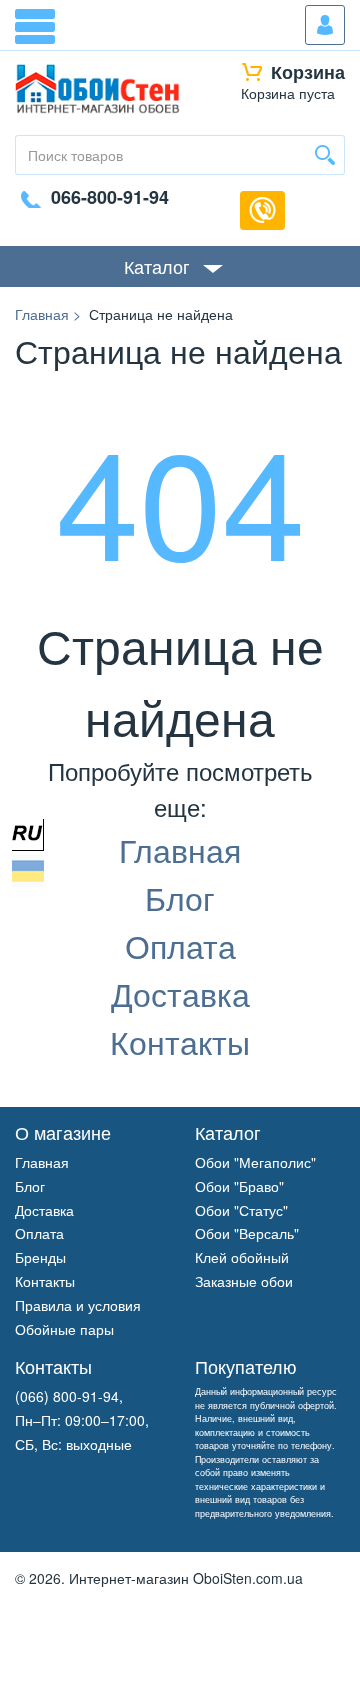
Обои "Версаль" (247, 1233)
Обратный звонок (262, 210)
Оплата (180, 945)
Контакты (180, 1041)
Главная (180, 849)
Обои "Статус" (241, 1210)
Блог (180, 897)
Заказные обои (244, 1281)
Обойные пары (64, 1329)
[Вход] (325, 25)
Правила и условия (78, 1305)
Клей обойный (242, 1257)
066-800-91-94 (110, 197)
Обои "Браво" (239, 1186)
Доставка (180, 993)
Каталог (157, 266)
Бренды (40, 1257)
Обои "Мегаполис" (255, 1162)
